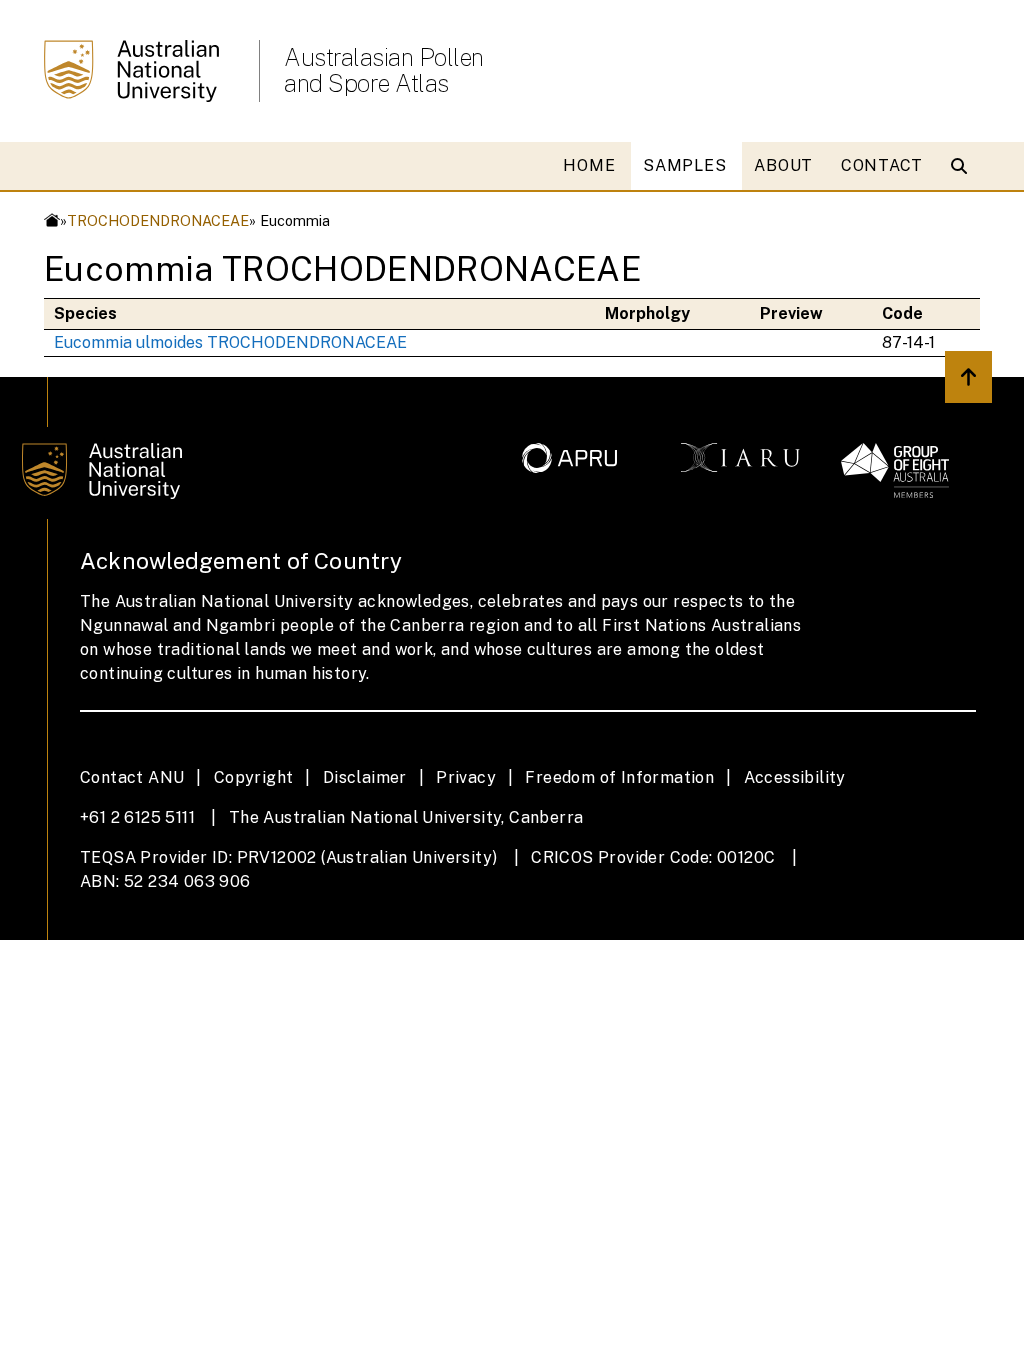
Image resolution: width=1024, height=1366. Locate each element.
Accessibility (795, 777)
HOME (589, 165)
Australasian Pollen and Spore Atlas (384, 70)
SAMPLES (684, 165)
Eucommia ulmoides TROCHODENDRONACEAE (230, 342)
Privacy (466, 777)
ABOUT (783, 165)
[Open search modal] (963, 166)
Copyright (254, 777)
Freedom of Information (619, 777)
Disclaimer (365, 777)
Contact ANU (132, 777)
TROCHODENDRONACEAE (158, 220)
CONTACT (882, 165)
